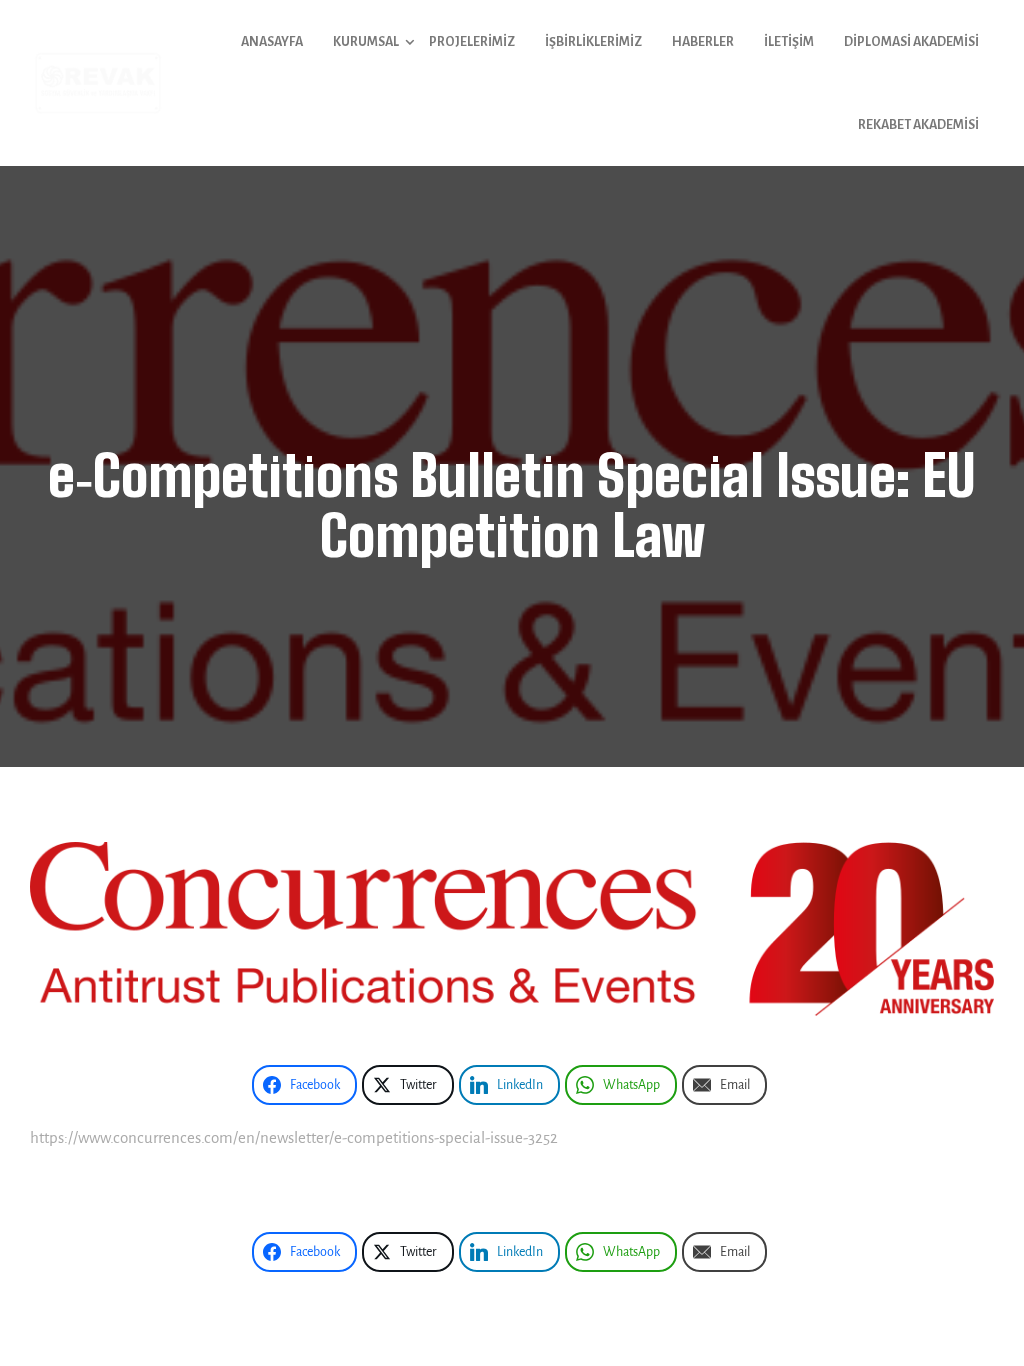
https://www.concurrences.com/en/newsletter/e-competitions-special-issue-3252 (294, 1137)
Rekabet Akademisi (918, 125)
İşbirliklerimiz (593, 42)
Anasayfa (272, 42)
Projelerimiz (472, 42)
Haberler (703, 42)
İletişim (789, 42)
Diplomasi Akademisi (911, 42)
